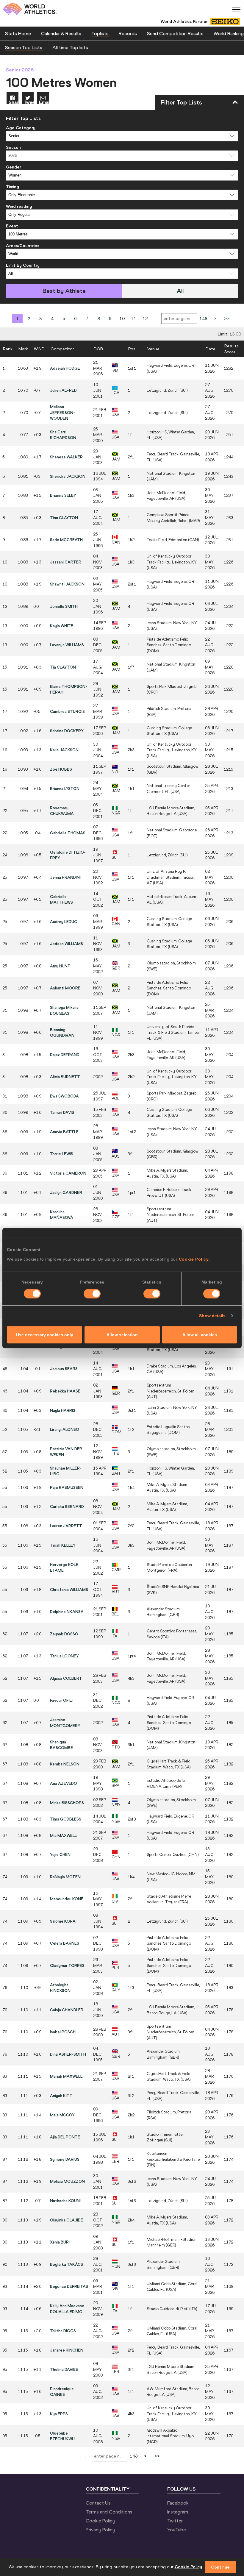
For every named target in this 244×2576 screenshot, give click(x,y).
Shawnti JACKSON (67, 584)
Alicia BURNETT (65, 1077)
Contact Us (98, 2503)
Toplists (100, 33)
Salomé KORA (63, 1921)
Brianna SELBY (63, 495)
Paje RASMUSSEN (67, 1487)
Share (14, 102)
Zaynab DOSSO (64, 1634)
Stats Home (18, 33)
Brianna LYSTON (65, 789)
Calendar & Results (61, 33)
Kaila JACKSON (64, 750)
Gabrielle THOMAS (68, 833)
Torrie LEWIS (62, 1154)
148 (203, 319)
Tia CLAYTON (63, 667)
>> (227, 319)
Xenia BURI (60, 2242)
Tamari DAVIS (62, 1112)
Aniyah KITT (61, 2096)
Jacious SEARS (64, 1369)
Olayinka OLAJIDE (67, 2220)
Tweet (29, 102)
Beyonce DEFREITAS (69, 2286)
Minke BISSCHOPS (67, 1803)
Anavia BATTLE (64, 1132)
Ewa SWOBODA (64, 1096)
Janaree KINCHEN (67, 2350)
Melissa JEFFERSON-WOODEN (62, 412)
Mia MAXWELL (63, 1835)
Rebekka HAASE (65, 1391)
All (180, 291)
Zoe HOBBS (61, 769)
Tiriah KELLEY (63, 1545)
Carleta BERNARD (67, 1506)
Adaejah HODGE (65, 368)
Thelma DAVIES (64, 2369)
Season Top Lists (24, 47)
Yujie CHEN (60, 1854)
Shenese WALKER (66, 457)
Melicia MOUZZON (67, 2181)
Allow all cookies (200, 1335)
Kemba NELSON (65, 1764)
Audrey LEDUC (64, 922)
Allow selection (122, 1335)
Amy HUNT (60, 966)
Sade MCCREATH (66, 540)
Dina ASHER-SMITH (68, 2054)
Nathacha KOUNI (65, 2201)
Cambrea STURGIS (67, 711)
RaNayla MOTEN (65, 1877)
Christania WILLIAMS (69, 1590)
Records (128, 33)
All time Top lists (70, 47)
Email (44, 102)
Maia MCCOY (62, 2115)
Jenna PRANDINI (65, 877)
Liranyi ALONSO (65, 1429)
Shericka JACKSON (68, 476)
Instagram (178, 2512)
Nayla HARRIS (63, 1410)
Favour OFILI (61, 1700)
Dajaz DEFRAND (65, 1055)
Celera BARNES (65, 1943)
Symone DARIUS (65, 2159)
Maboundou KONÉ (67, 1899)
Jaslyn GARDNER (66, 1192)
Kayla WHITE (62, 626)
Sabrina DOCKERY (67, 731)
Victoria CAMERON (68, 1173)
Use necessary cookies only (45, 1335)
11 (134, 319)
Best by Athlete (64, 291)
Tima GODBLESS (66, 1819)
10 (122, 319)
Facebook (178, 2503)
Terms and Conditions (109, 2512)
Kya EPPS (59, 2414)
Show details (212, 1316)
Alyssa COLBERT (66, 1678)
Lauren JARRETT (66, 1526)
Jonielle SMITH (64, 606)
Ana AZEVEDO (64, 1783)
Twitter (175, 2521)
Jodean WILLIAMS (67, 944)
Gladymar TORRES (67, 1965)
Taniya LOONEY (64, 1656)
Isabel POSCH (63, 2032)
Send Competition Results (175, 33)
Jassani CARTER (66, 562)
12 (145, 319)
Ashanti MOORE (65, 988)
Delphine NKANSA (67, 1612)
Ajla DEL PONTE (65, 2137)
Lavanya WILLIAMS (67, 645)
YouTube (177, 2530)
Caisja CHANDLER (67, 2010)
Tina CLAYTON (64, 518)
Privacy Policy (100, 2530)
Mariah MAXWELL (66, 2076)
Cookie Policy (194, 1259)
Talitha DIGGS (63, 2331)
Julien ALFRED (63, 390)
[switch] (92, 1294)
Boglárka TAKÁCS (67, 2264)
